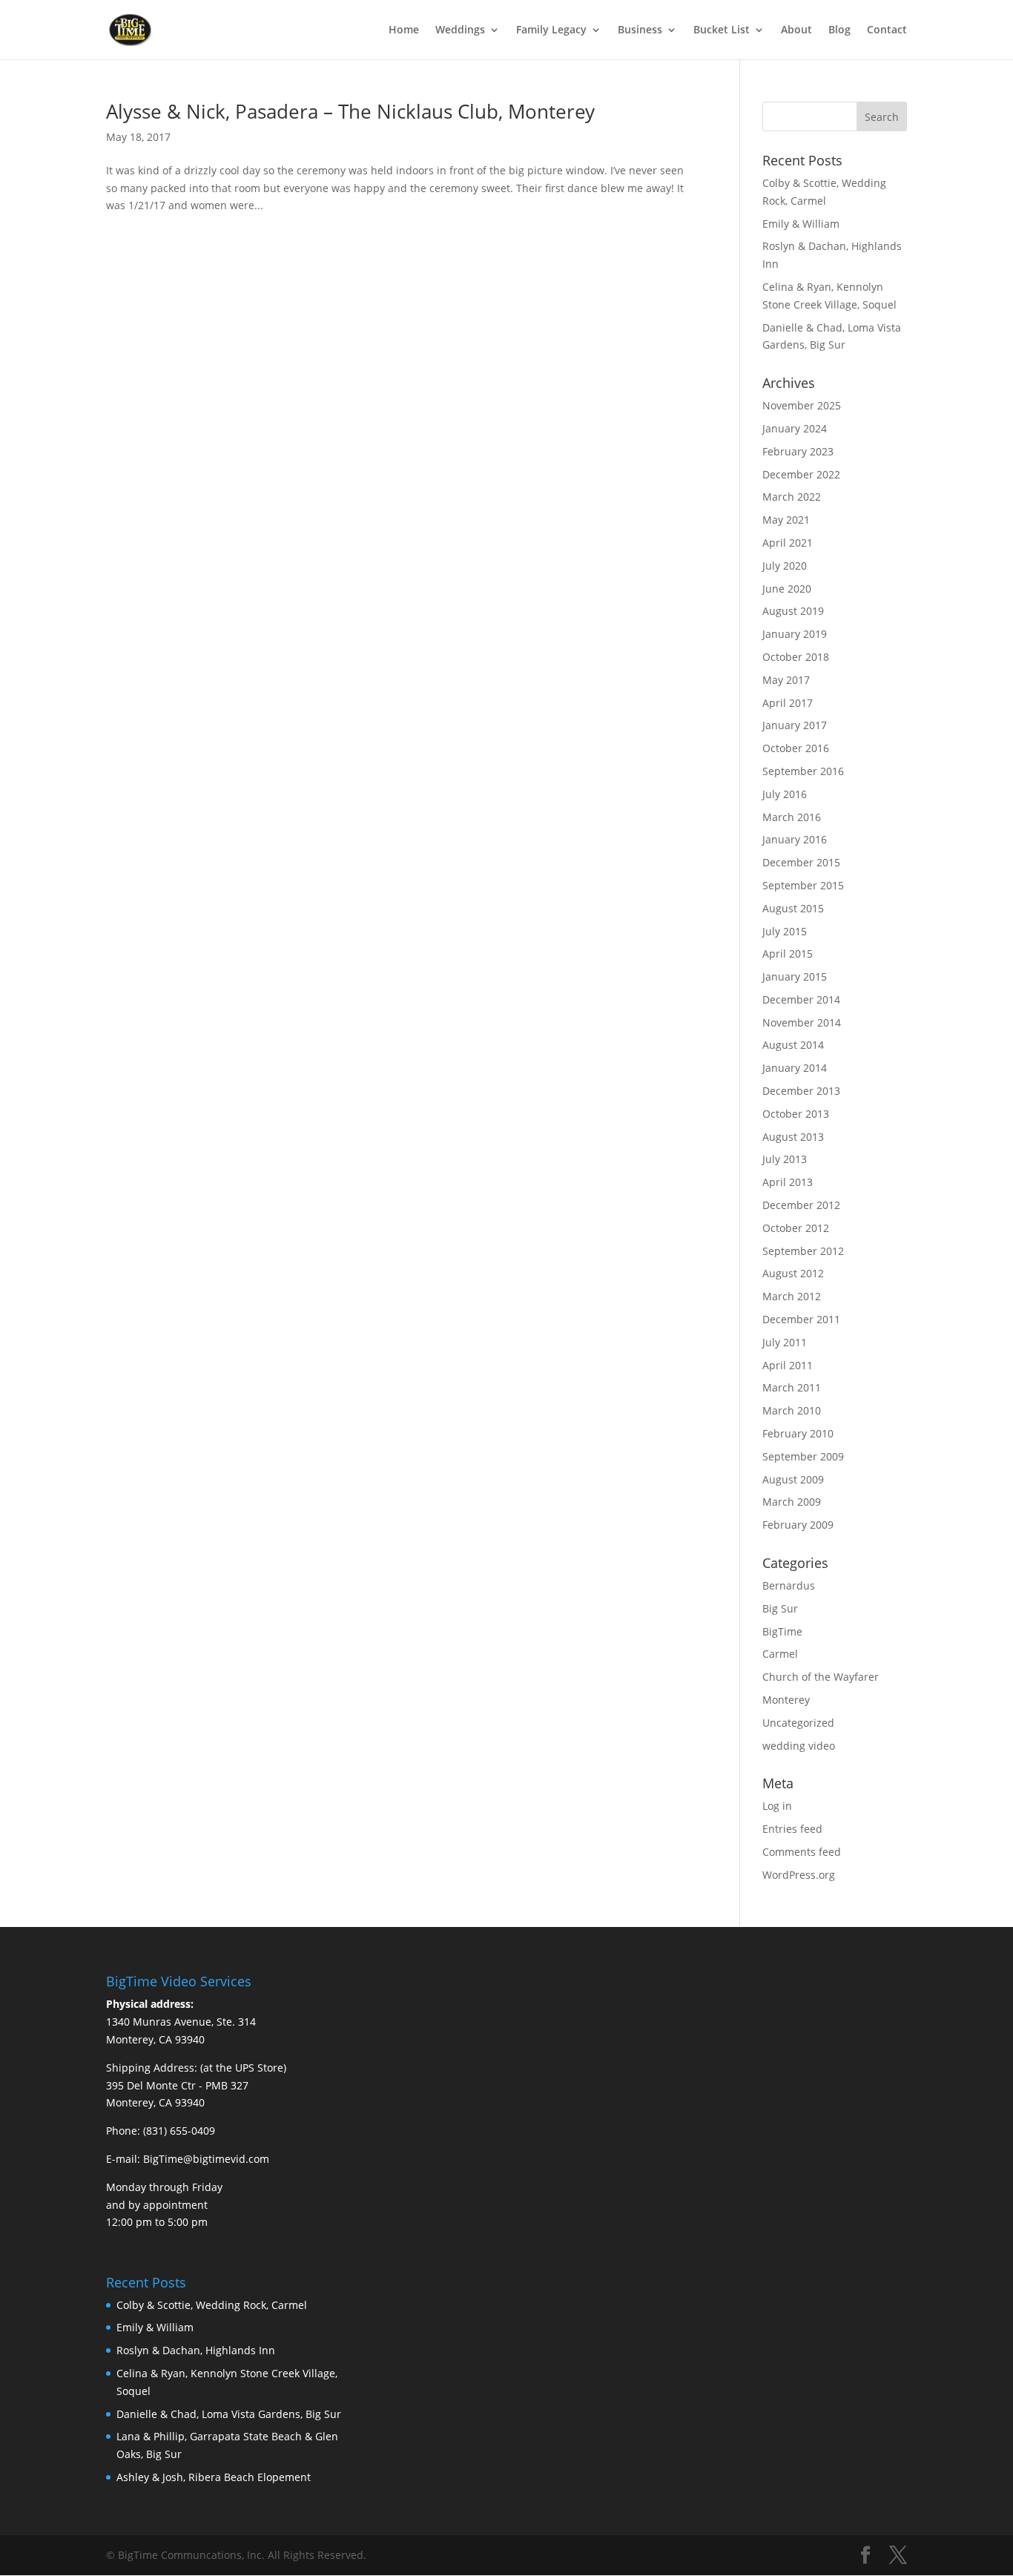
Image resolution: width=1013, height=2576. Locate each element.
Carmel (780, 1654)
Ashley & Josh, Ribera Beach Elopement (214, 2477)
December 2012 (801, 1205)
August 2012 (793, 1273)
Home (404, 30)
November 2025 (802, 405)
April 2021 (788, 543)
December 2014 (801, 999)
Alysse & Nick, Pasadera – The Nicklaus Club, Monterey (350, 111)
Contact (887, 30)
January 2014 (795, 1068)
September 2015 (803, 885)
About (796, 30)
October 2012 (796, 1228)
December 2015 (801, 862)
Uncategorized (798, 1723)
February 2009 (798, 1525)
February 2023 (798, 451)
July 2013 (785, 1159)
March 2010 (792, 1410)
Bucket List (722, 30)
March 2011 (792, 1387)
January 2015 (795, 976)
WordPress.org (799, 1875)
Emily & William (801, 224)
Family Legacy (551, 30)
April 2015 (788, 953)
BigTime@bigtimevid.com (206, 2159)
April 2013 (788, 1182)
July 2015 (785, 931)
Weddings (460, 30)
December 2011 (801, 1319)
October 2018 (796, 657)
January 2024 (795, 428)
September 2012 (803, 1251)
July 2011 (785, 1342)
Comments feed (802, 1852)
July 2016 (785, 794)
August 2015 (793, 908)
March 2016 (792, 817)
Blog (839, 30)
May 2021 (786, 520)
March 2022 (792, 497)
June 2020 (787, 589)
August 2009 (793, 1479)
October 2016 (796, 748)
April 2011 (788, 1365)
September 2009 (803, 1456)
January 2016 (795, 839)
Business (640, 30)
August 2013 (793, 1137)
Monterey (786, 1700)
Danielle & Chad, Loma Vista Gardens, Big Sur (229, 2414)
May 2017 (786, 680)
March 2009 (792, 1502)
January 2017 (795, 725)
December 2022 (801, 474)
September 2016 (803, 771)
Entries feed (792, 1829)
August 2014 (793, 1045)
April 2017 (788, 703)
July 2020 (785, 566)
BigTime (782, 1631)
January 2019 (795, 634)
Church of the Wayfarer (821, 1677)
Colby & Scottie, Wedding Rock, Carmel (212, 2305)
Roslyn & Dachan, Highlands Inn (196, 2350)
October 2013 (796, 1114)
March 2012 (792, 1296)
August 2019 (793, 611)
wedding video (799, 1746)
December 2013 (801, 1091)
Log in (777, 1806)
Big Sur (780, 1608)
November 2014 (802, 1022)
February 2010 (798, 1433)
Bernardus (789, 1585)
